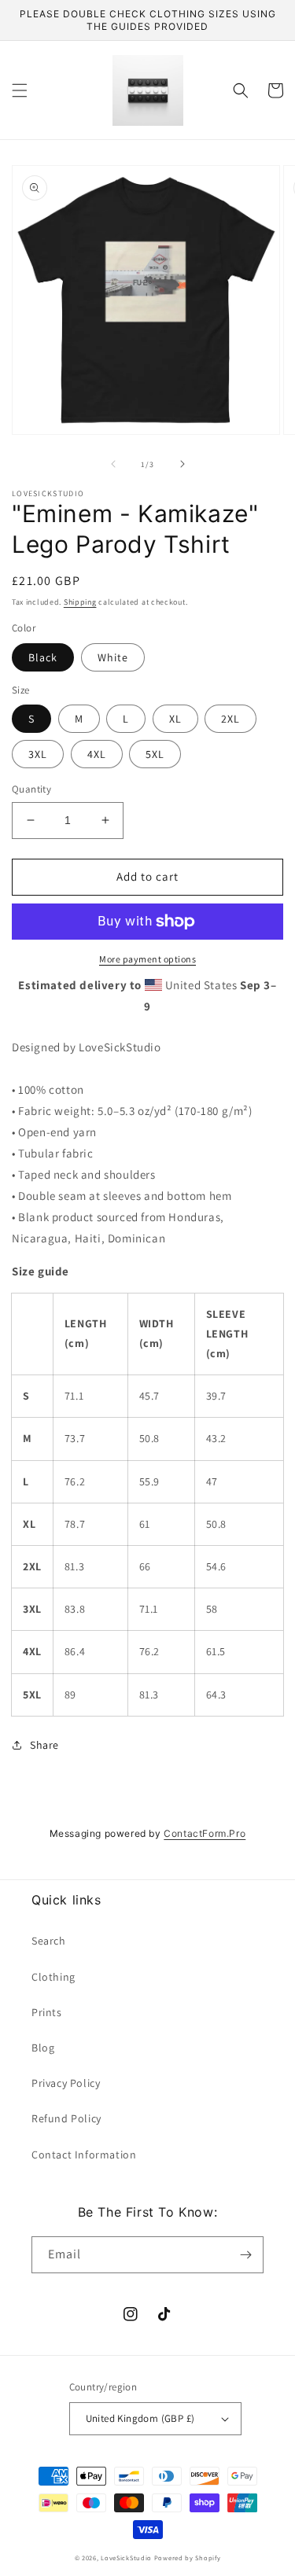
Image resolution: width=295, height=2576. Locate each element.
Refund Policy (66, 2118)
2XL (230, 719)
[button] (20, 90)
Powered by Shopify (188, 2558)
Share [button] (44, 1745)
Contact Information (84, 2155)
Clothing (53, 1977)
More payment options (147, 959)
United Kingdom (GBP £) (140, 2418)
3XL (38, 754)
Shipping (80, 602)
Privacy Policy (66, 2083)
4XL (97, 754)
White (113, 657)
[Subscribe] (245, 2255)
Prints (47, 2012)
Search (49, 1941)
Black (43, 657)
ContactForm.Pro (205, 1833)
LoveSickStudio (126, 2558)
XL (175, 719)
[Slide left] (113, 464)
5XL (155, 754)
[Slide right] (183, 464)
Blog (43, 2048)
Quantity (31, 789)
